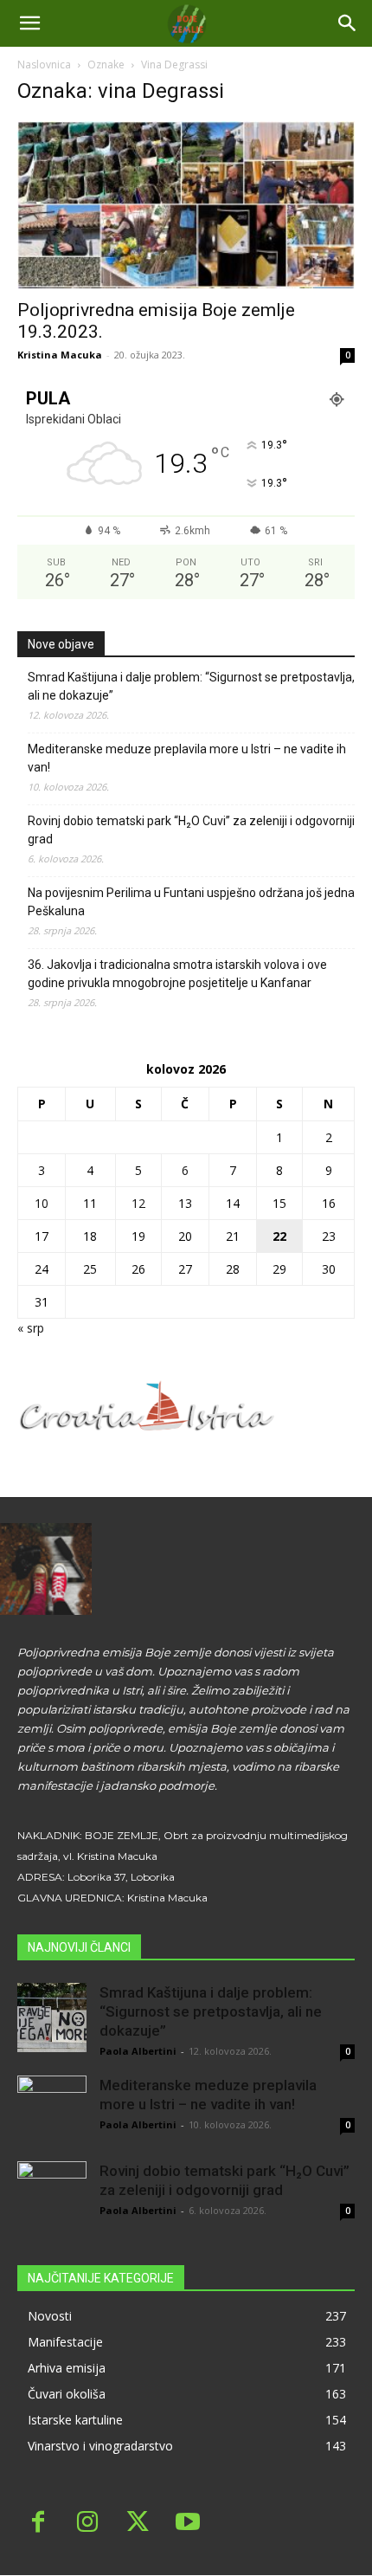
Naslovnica (44, 65)
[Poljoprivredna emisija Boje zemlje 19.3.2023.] (186, 205)
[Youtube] (188, 2524)
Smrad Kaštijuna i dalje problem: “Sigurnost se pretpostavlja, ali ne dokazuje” (191, 686)
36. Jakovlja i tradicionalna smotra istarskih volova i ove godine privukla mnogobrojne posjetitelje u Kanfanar (177, 974)
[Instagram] (88, 2524)
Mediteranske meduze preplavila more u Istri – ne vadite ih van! (187, 758)
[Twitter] (138, 2524)
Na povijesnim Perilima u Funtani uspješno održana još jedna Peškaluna (191, 902)
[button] (348, 23)
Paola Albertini (138, 2051)
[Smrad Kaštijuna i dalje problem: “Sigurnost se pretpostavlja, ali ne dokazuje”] (52, 2018)
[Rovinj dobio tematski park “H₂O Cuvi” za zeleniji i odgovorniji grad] (52, 2196)
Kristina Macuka (60, 355)
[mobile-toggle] (29, 23)
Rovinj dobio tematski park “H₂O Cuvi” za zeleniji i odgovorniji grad (191, 830)
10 (42, 1203)
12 (138, 1203)
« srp (31, 1328)
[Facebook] (38, 2524)
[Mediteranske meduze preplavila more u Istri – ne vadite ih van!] (52, 2110)
